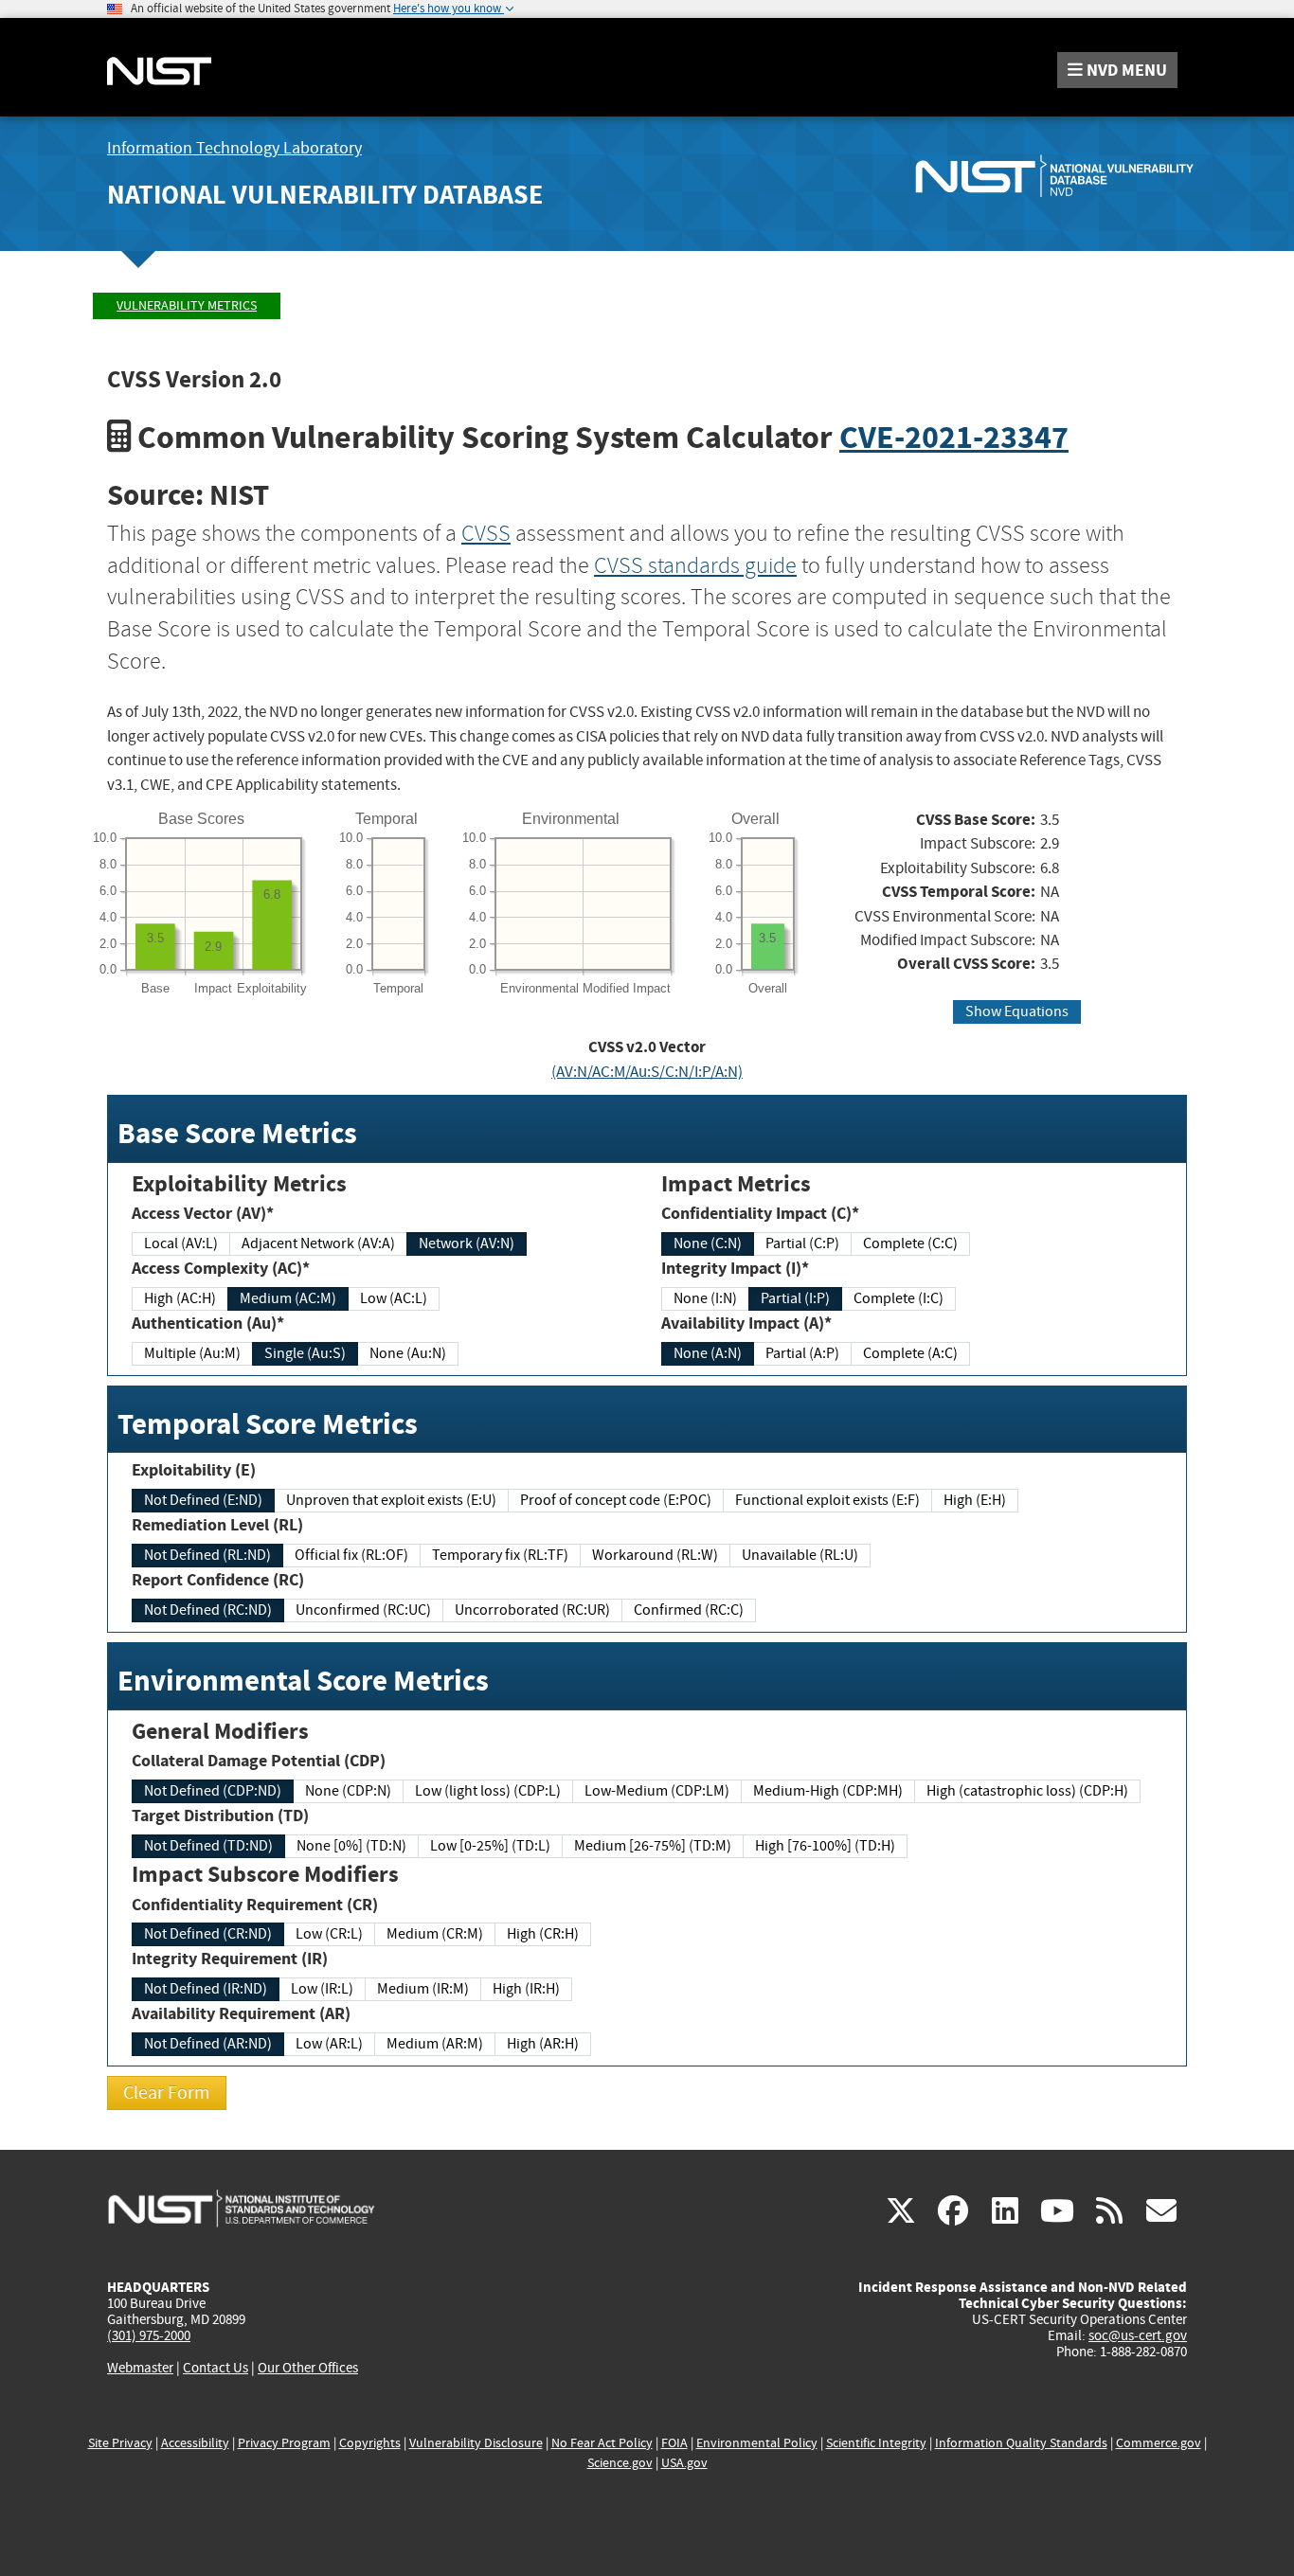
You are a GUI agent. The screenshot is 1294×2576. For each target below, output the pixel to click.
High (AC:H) (180, 1298)
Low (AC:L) (394, 1298)
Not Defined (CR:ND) (208, 1934)
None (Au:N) (408, 1353)
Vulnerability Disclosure (476, 2443)
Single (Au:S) (305, 1353)
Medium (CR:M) (435, 1934)
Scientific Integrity (876, 2443)
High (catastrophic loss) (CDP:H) (1027, 1791)
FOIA (674, 2443)
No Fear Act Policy (602, 2443)
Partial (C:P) (802, 1243)
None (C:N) (708, 1243)
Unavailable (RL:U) (800, 1555)
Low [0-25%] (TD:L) (490, 1846)
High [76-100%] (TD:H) (825, 1846)
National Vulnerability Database (325, 195)
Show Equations (1017, 1011)
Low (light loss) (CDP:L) (488, 1791)
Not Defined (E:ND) (203, 1500)
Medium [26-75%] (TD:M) (653, 1846)
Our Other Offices (308, 2368)
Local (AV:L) (181, 1243)
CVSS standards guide (695, 565)
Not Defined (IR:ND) (206, 1989)
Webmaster (140, 2368)
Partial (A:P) (802, 1353)
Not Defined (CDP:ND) (213, 1791)
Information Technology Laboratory (234, 148)
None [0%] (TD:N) (351, 1846)
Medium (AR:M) (435, 2044)
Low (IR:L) (322, 1989)
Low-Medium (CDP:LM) (657, 1791)
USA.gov (684, 2463)
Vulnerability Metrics (187, 305)
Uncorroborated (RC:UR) (532, 1610)
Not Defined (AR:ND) (208, 2044)
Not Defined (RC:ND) (208, 1610)
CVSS (486, 533)
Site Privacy (120, 2443)
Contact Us (216, 2368)
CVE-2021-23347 (954, 437)
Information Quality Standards (1021, 2443)
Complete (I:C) (899, 1298)
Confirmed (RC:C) (689, 1610)
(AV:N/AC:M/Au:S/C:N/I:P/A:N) (647, 1072)
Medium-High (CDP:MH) (828, 1791)
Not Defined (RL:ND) (207, 1555)
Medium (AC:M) (288, 1298)
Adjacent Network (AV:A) (318, 1243)
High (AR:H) (543, 2044)
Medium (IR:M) (423, 1989)
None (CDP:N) (348, 1791)
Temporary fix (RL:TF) (500, 1555)
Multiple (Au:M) (192, 1353)
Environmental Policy (757, 2443)
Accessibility (195, 2443)
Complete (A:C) (910, 1353)
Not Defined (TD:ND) (208, 1846)
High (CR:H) (543, 1934)
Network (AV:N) (467, 1243)
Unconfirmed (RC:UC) (363, 1610)
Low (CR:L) (329, 1934)
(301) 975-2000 (149, 2335)
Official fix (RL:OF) (351, 1555)
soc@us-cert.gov (1138, 2335)
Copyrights (370, 2443)
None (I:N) (705, 1298)
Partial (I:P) (795, 1298)
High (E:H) (975, 1500)
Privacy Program (284, 2443)
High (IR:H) (526, 1989)
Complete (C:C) (910, 1243)
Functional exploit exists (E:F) (827, 1500)
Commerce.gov (1159, 2443)
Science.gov (620, 2463)
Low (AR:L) (329, 2044)
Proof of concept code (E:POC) (616, 1500)
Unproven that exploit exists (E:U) (391, 1500)
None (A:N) (708, 1353)
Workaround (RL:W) (655, 1555)
